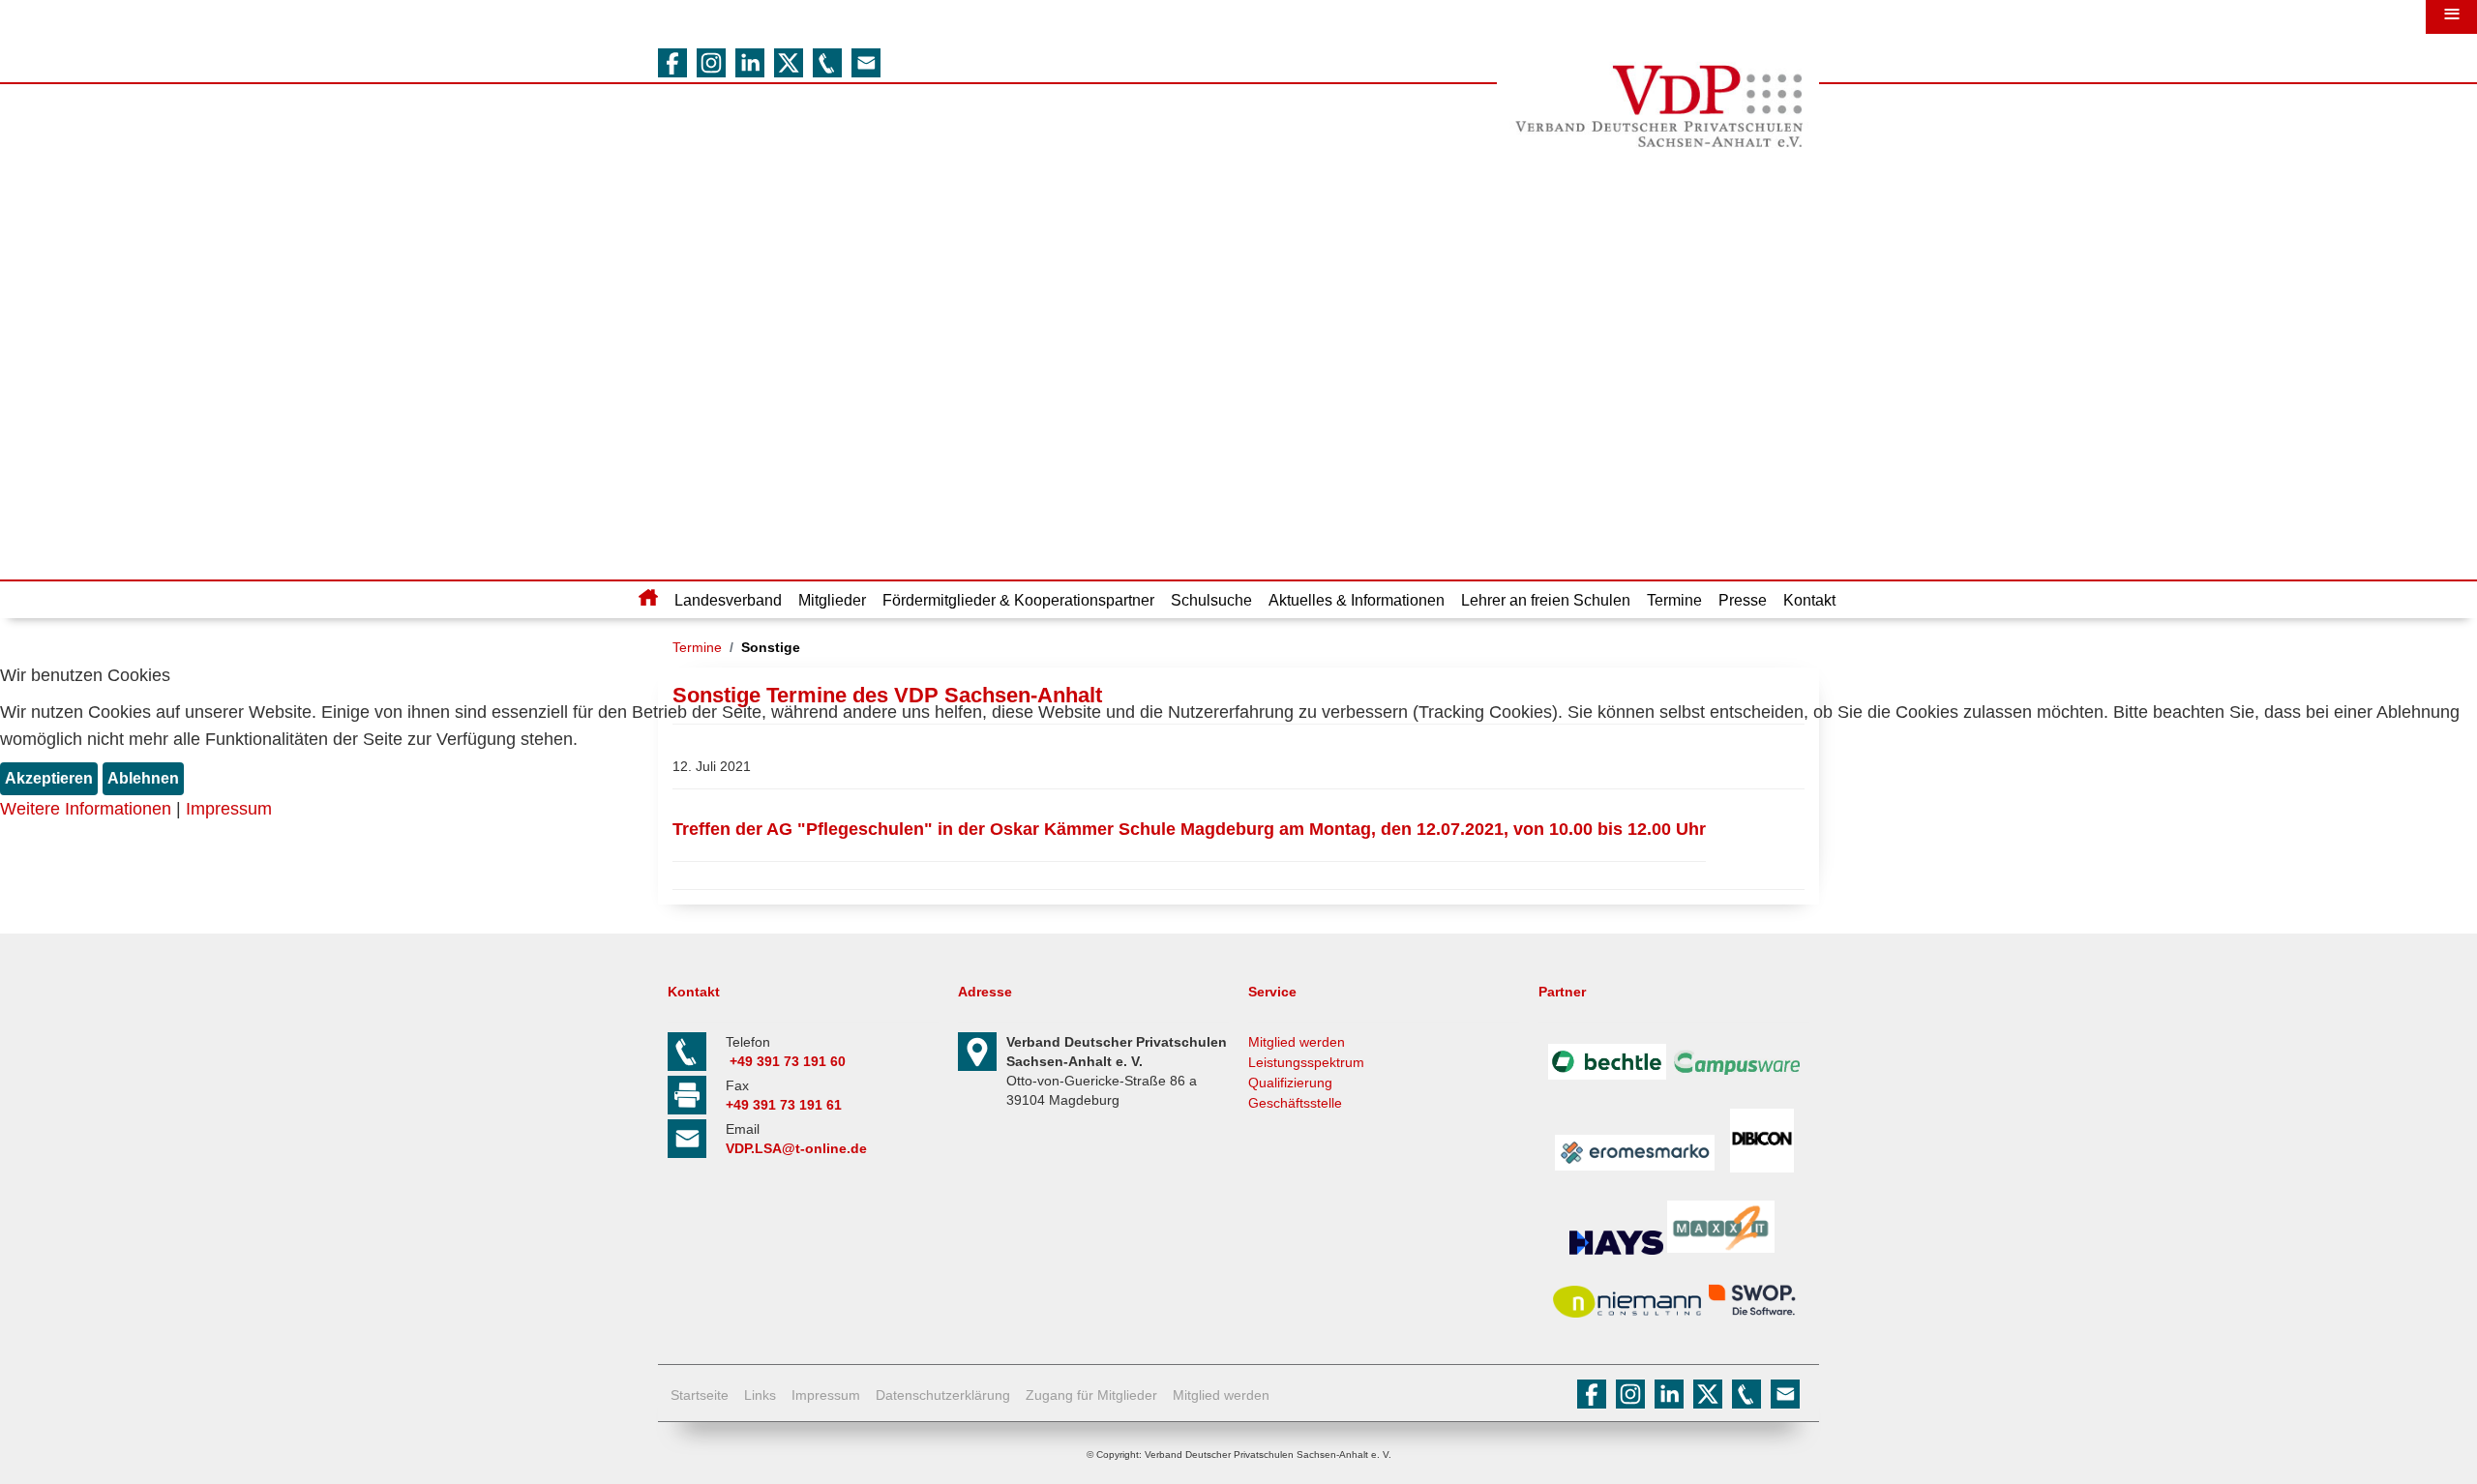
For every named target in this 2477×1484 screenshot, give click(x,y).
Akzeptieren (49, 778)
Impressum (229, 809)
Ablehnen (143, 778)
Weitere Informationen (86, 809)
